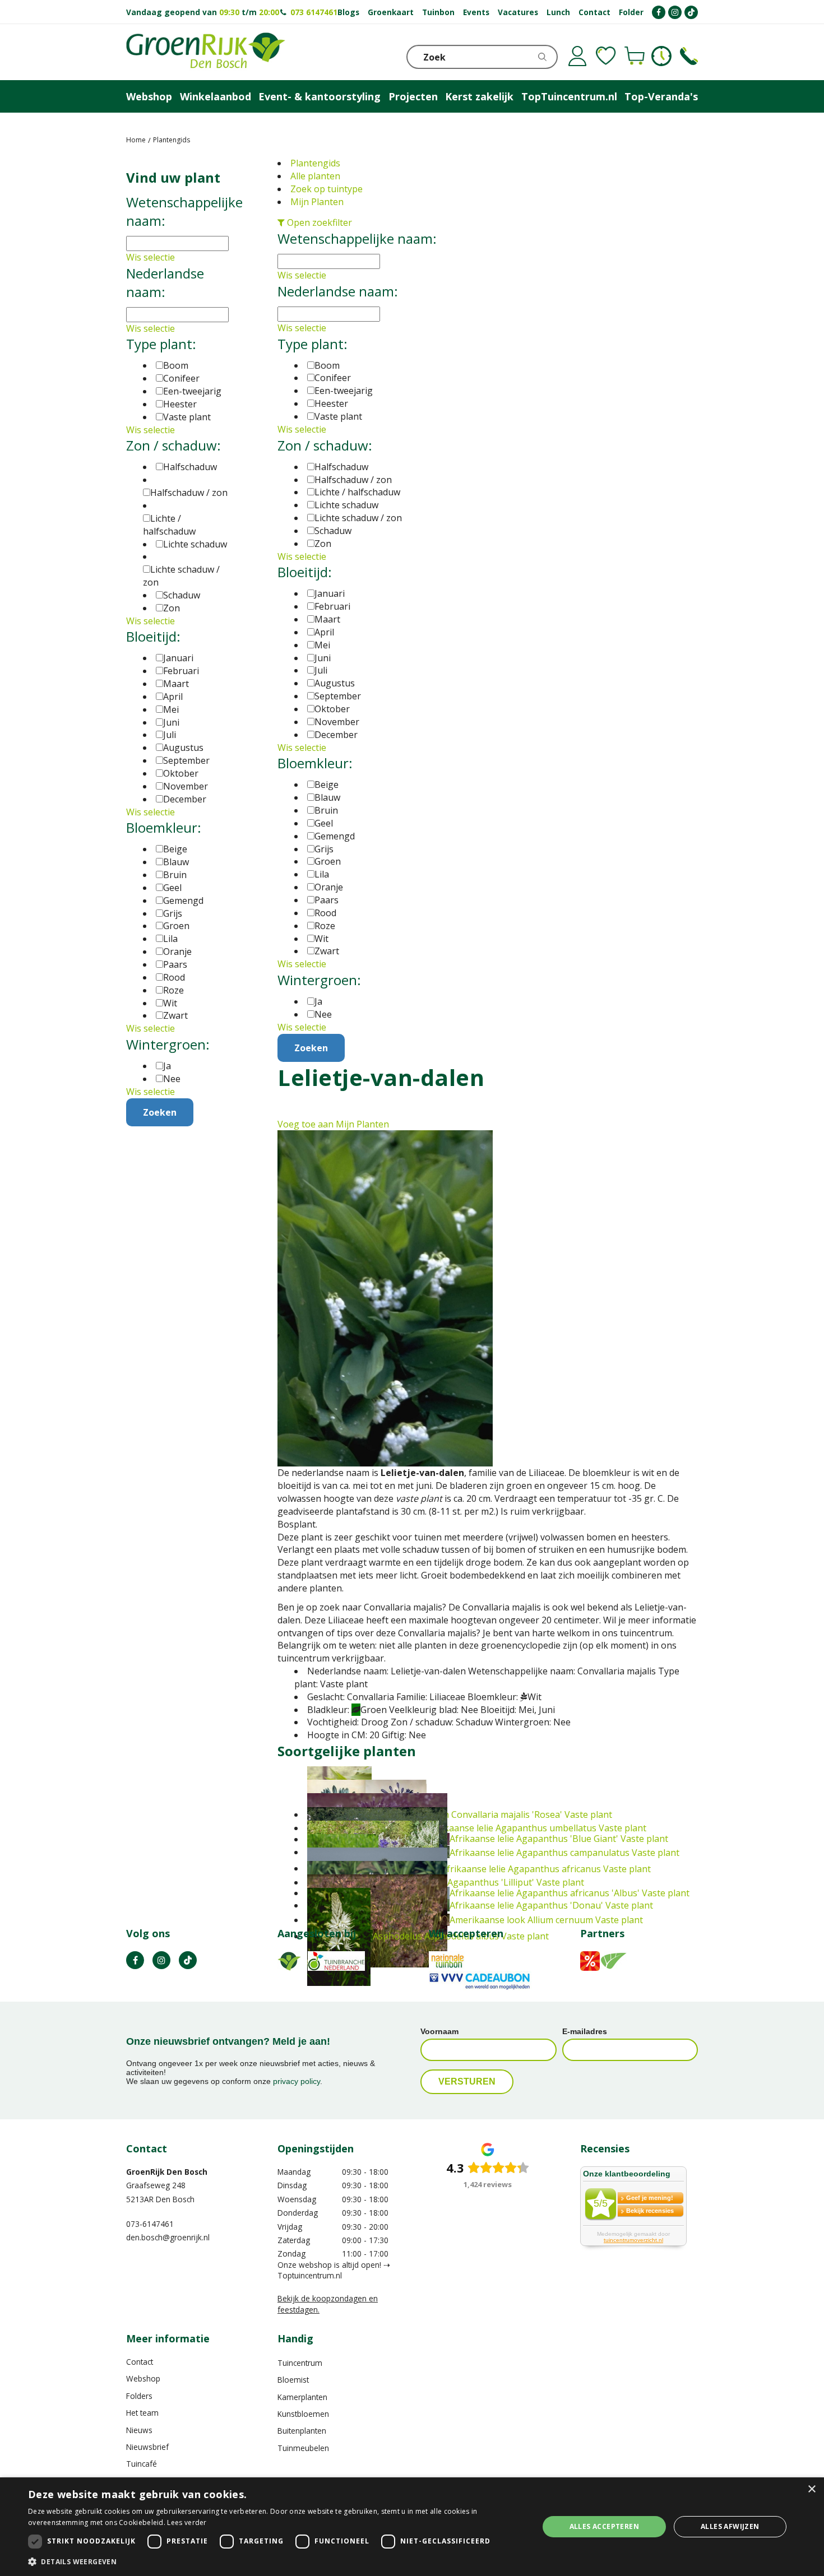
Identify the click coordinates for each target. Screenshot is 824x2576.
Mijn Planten (317, 202)
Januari (330, 593)
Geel (324, 823)
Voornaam (439, 2031)
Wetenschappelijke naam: (357, 238)
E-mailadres (585, 2031)
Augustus (335, 683)
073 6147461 (314, 12)
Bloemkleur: (315, 763)
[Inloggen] (577, 56)
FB (135, 1960)
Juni (323, 658)
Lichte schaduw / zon (358, 518)
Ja (318, 1001)
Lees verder (187, 2522)
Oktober (332, 709)
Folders (139, 2396)
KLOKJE (661, 56)
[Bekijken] (635, 56)
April (324, 632)
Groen (328, 861)
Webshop (143, 2378)
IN (161, 1960)
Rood (325, 913)
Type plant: (313, 344)
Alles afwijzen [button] (730, 2526)
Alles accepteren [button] (604, 2526)
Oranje (329, 887)
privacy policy (297, 2081)
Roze (325, 926)
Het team (142, 2413)
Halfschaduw (341, 467)
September (338, 696)
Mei (322, 645)
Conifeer (333, 378)
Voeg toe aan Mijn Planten (333, 1124)
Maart (327, 619)
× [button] (811, 2489)
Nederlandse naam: (338, 291)
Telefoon (689, 56)
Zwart (327, 951)
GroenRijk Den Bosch (167, 2172)
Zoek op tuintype (327, 189)
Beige (327, 785)
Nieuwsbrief (147, 2447)
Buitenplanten (302, 2431)
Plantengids (315, 163)
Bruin (326, 810)
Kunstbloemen (303, 2414)
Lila (322, 874)
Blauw (327, 797)
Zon (323, 544)
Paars (327, 900)
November (337, 722)
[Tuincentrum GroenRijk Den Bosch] (206, 52)
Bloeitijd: (305, 572)
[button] (276, 2561)
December (336, 735)
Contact (140, 2362)
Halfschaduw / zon (353, 480)
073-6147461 (150, 2224)
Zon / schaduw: (325, 445)
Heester (331, 403)
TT (188, 1960)
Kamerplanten (302, 2397)
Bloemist (293, 2380)
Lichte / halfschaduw (357, 492)
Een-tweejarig (344, 391)
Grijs (324, 849)
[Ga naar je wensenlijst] (606, 56)
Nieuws (139, 2430)
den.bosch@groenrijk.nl (168, 2237)
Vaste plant (338, 416)
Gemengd (335, 836)
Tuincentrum (300, 2363)
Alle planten (315, 176)
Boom (327, 365)
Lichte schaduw (346, 505)
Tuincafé (142, 2464)
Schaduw (333, 531)
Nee (323, 1014)
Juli (321, 670)
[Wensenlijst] (606, 56)
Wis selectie (302, 275)
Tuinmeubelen (303, 2448)
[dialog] (412, 2527)
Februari (332, 606)
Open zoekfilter (318, 222)
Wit (321, 939)
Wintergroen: (319, 980)
